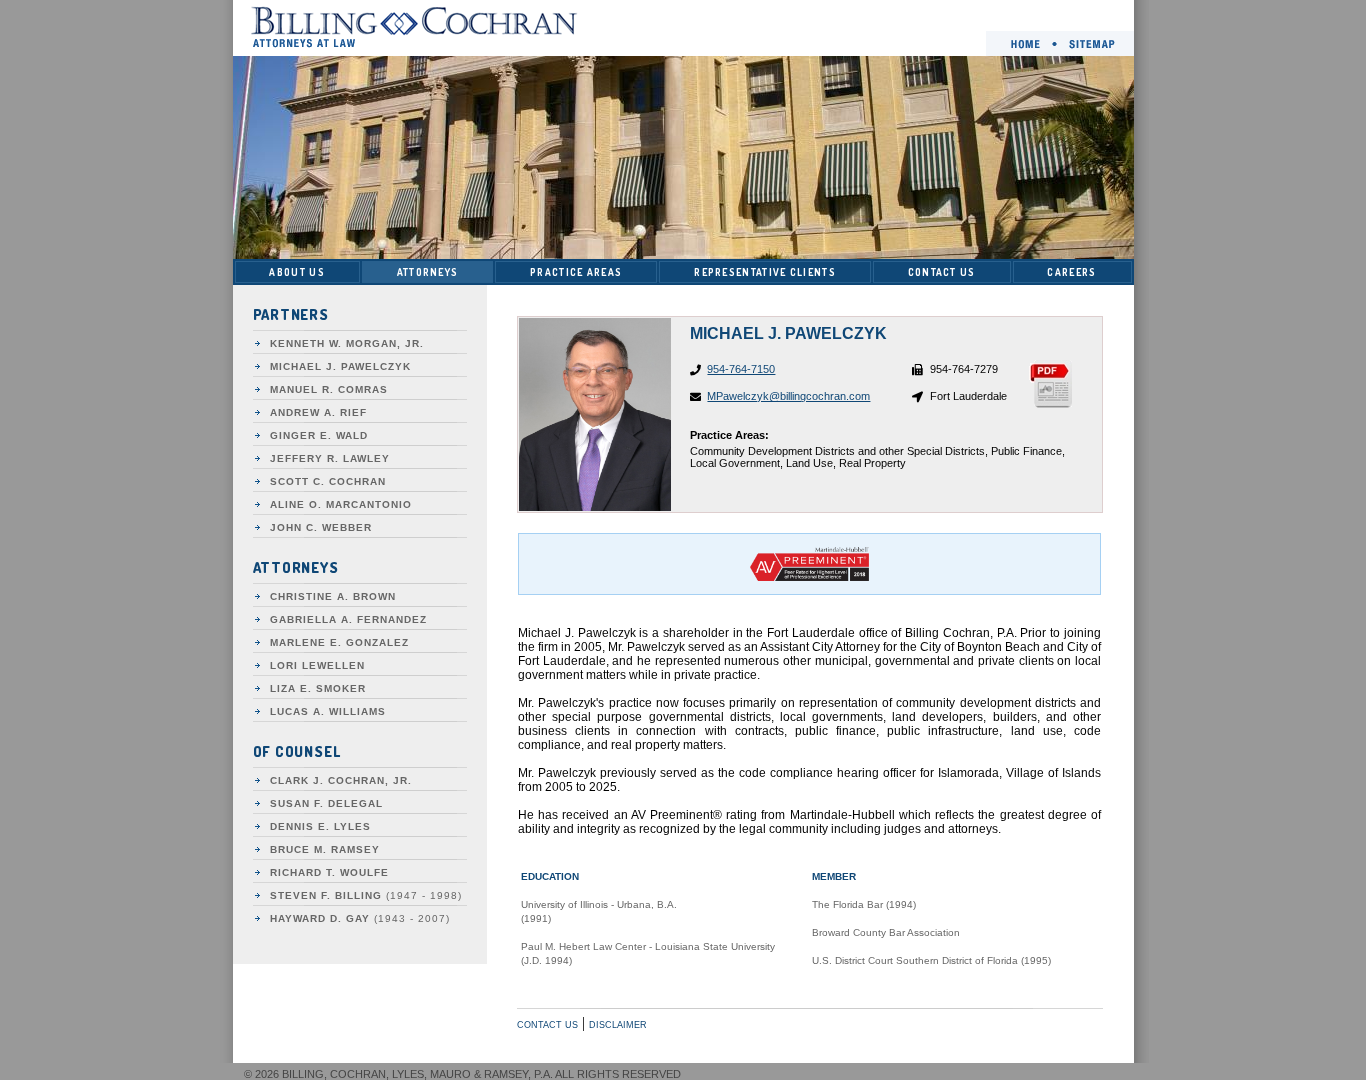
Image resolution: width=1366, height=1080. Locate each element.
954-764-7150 (741, 369)
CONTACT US (942, 272)
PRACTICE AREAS (576, 272)
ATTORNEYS (428, 272)
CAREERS (1071, 272)
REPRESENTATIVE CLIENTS (765, 272)
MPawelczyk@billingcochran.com (788, 396)
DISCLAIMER (618, 1025)
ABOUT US (296, 272)
